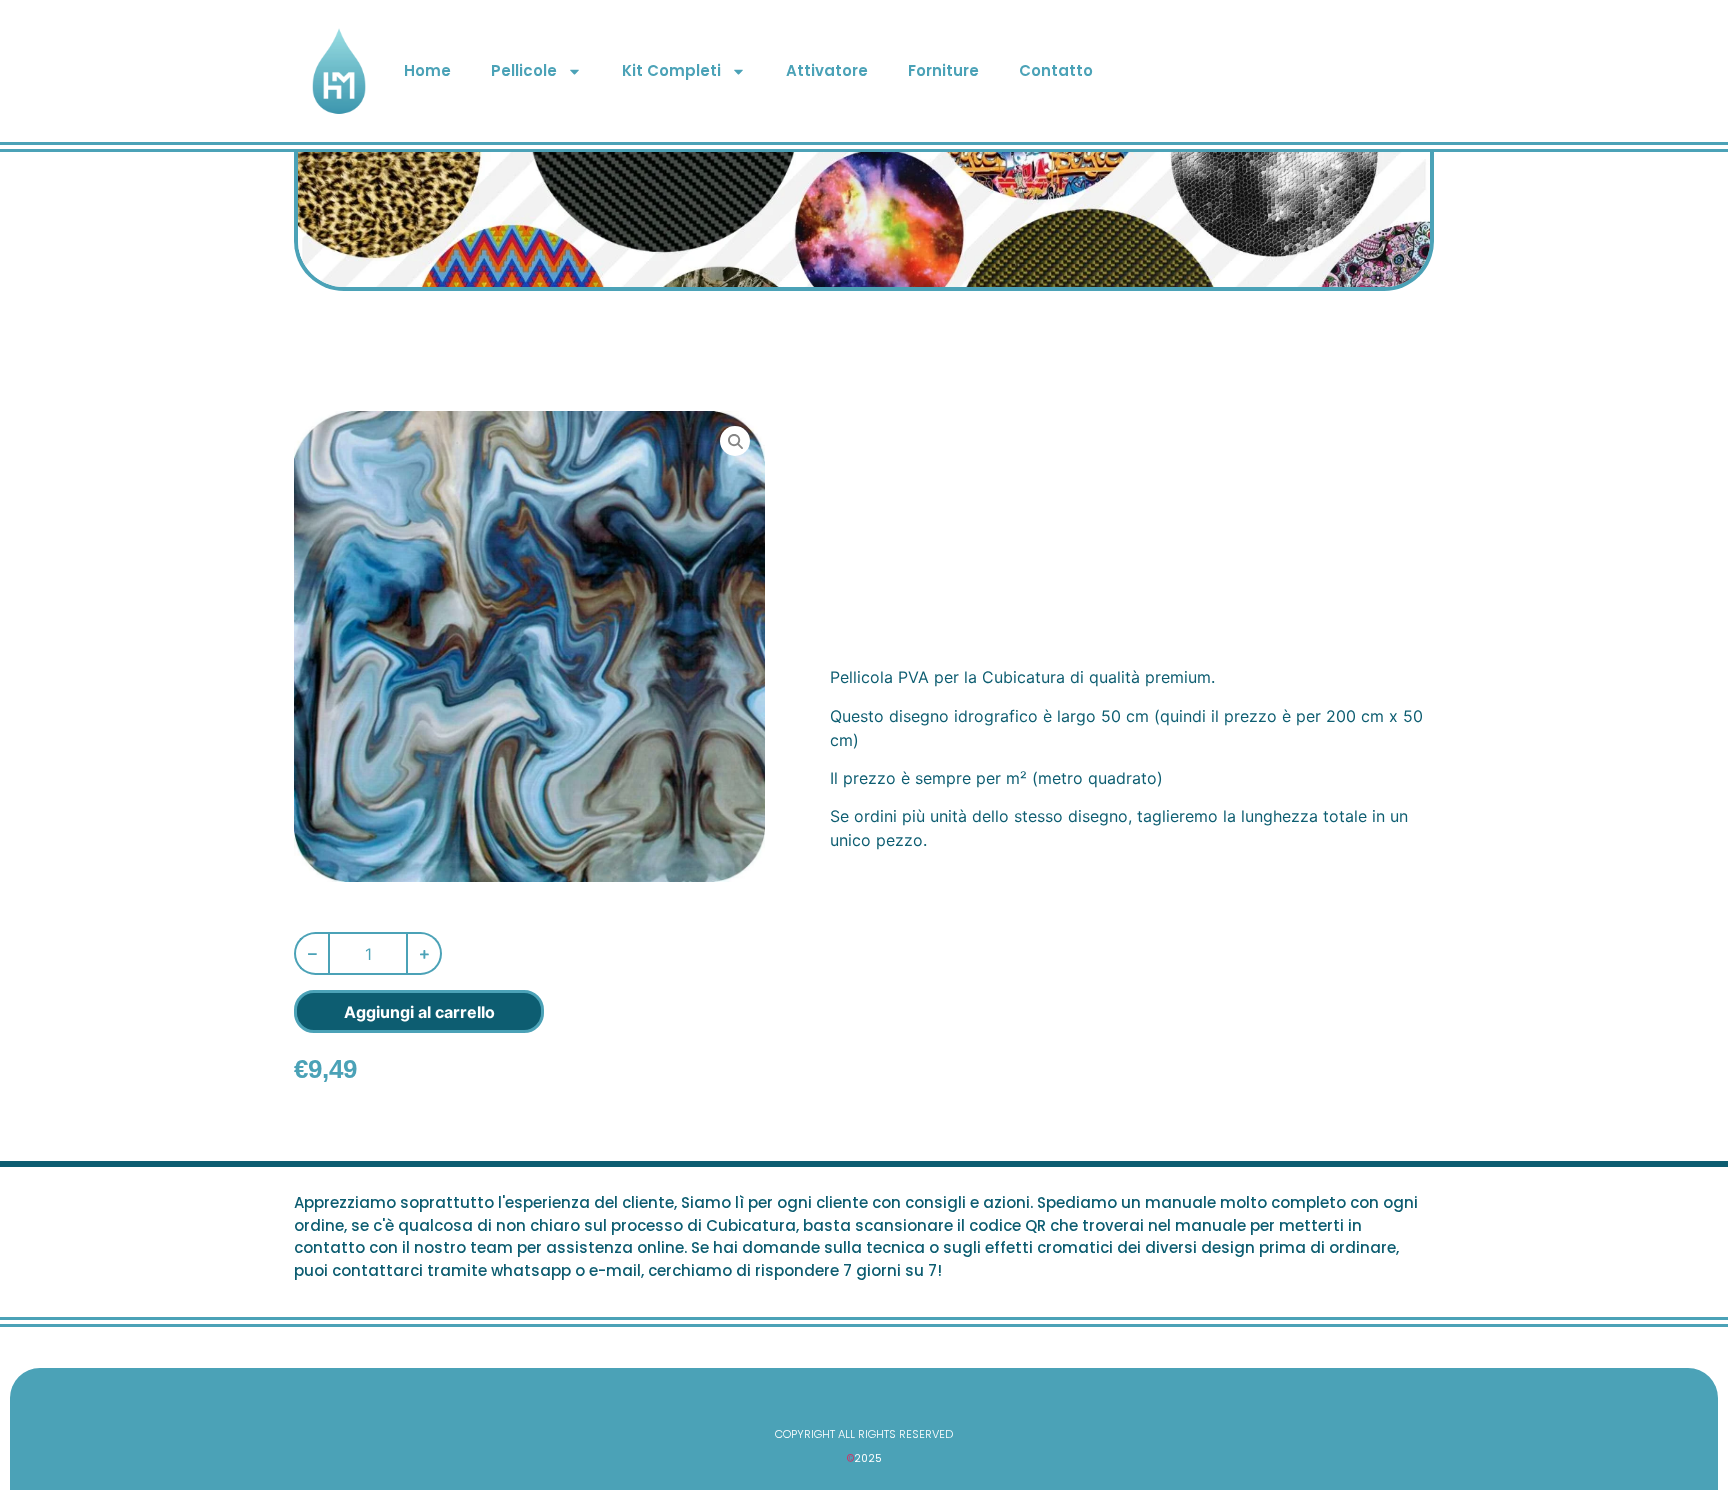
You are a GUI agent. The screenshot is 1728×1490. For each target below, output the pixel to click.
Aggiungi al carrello (419, 1012)
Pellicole (524, 70)
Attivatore (827, 70)
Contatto (1056, 70)
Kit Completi (671, 70)
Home (427, 70)
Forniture (943, 70)
